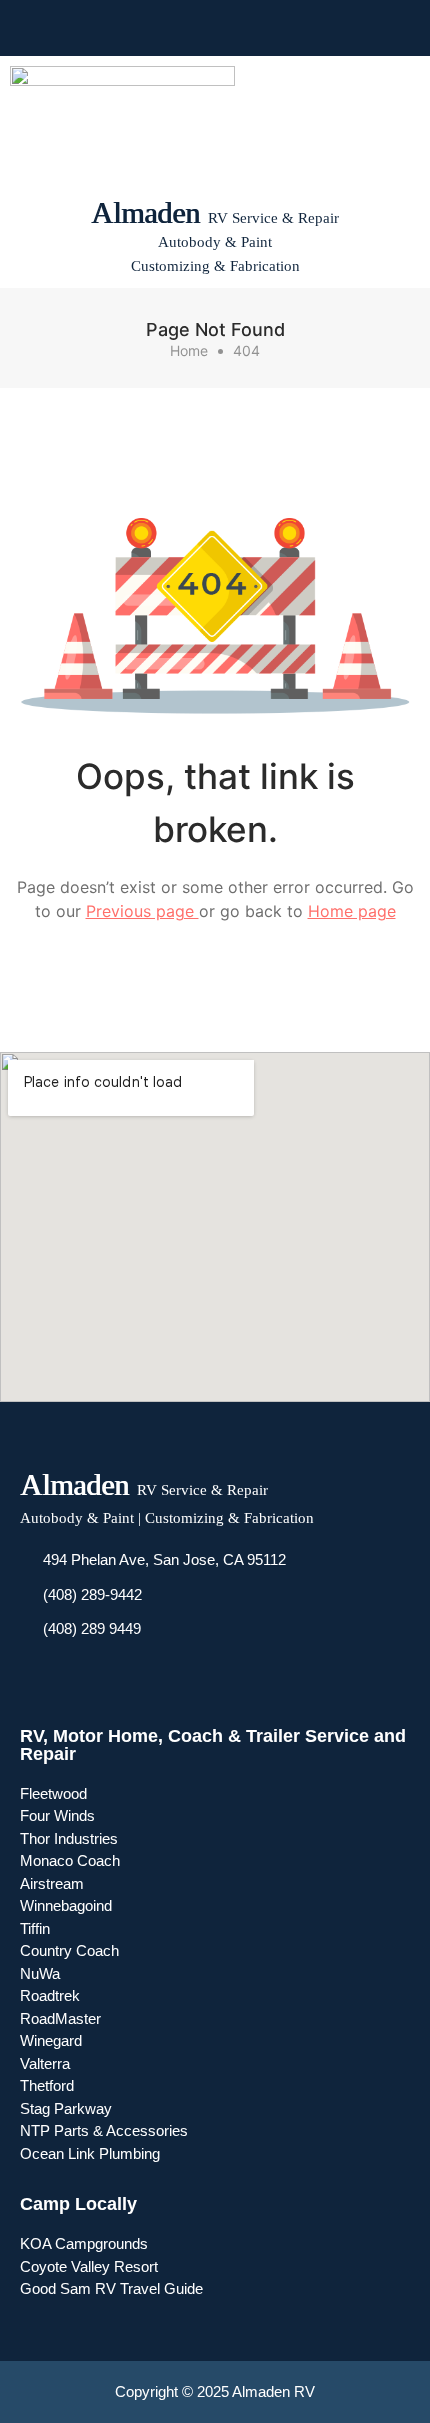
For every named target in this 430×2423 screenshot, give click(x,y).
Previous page (142, 911)
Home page (352, 911)
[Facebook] (161, 28)
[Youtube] (197, 28)
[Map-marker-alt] (269, 28)
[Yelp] (233, 28)
